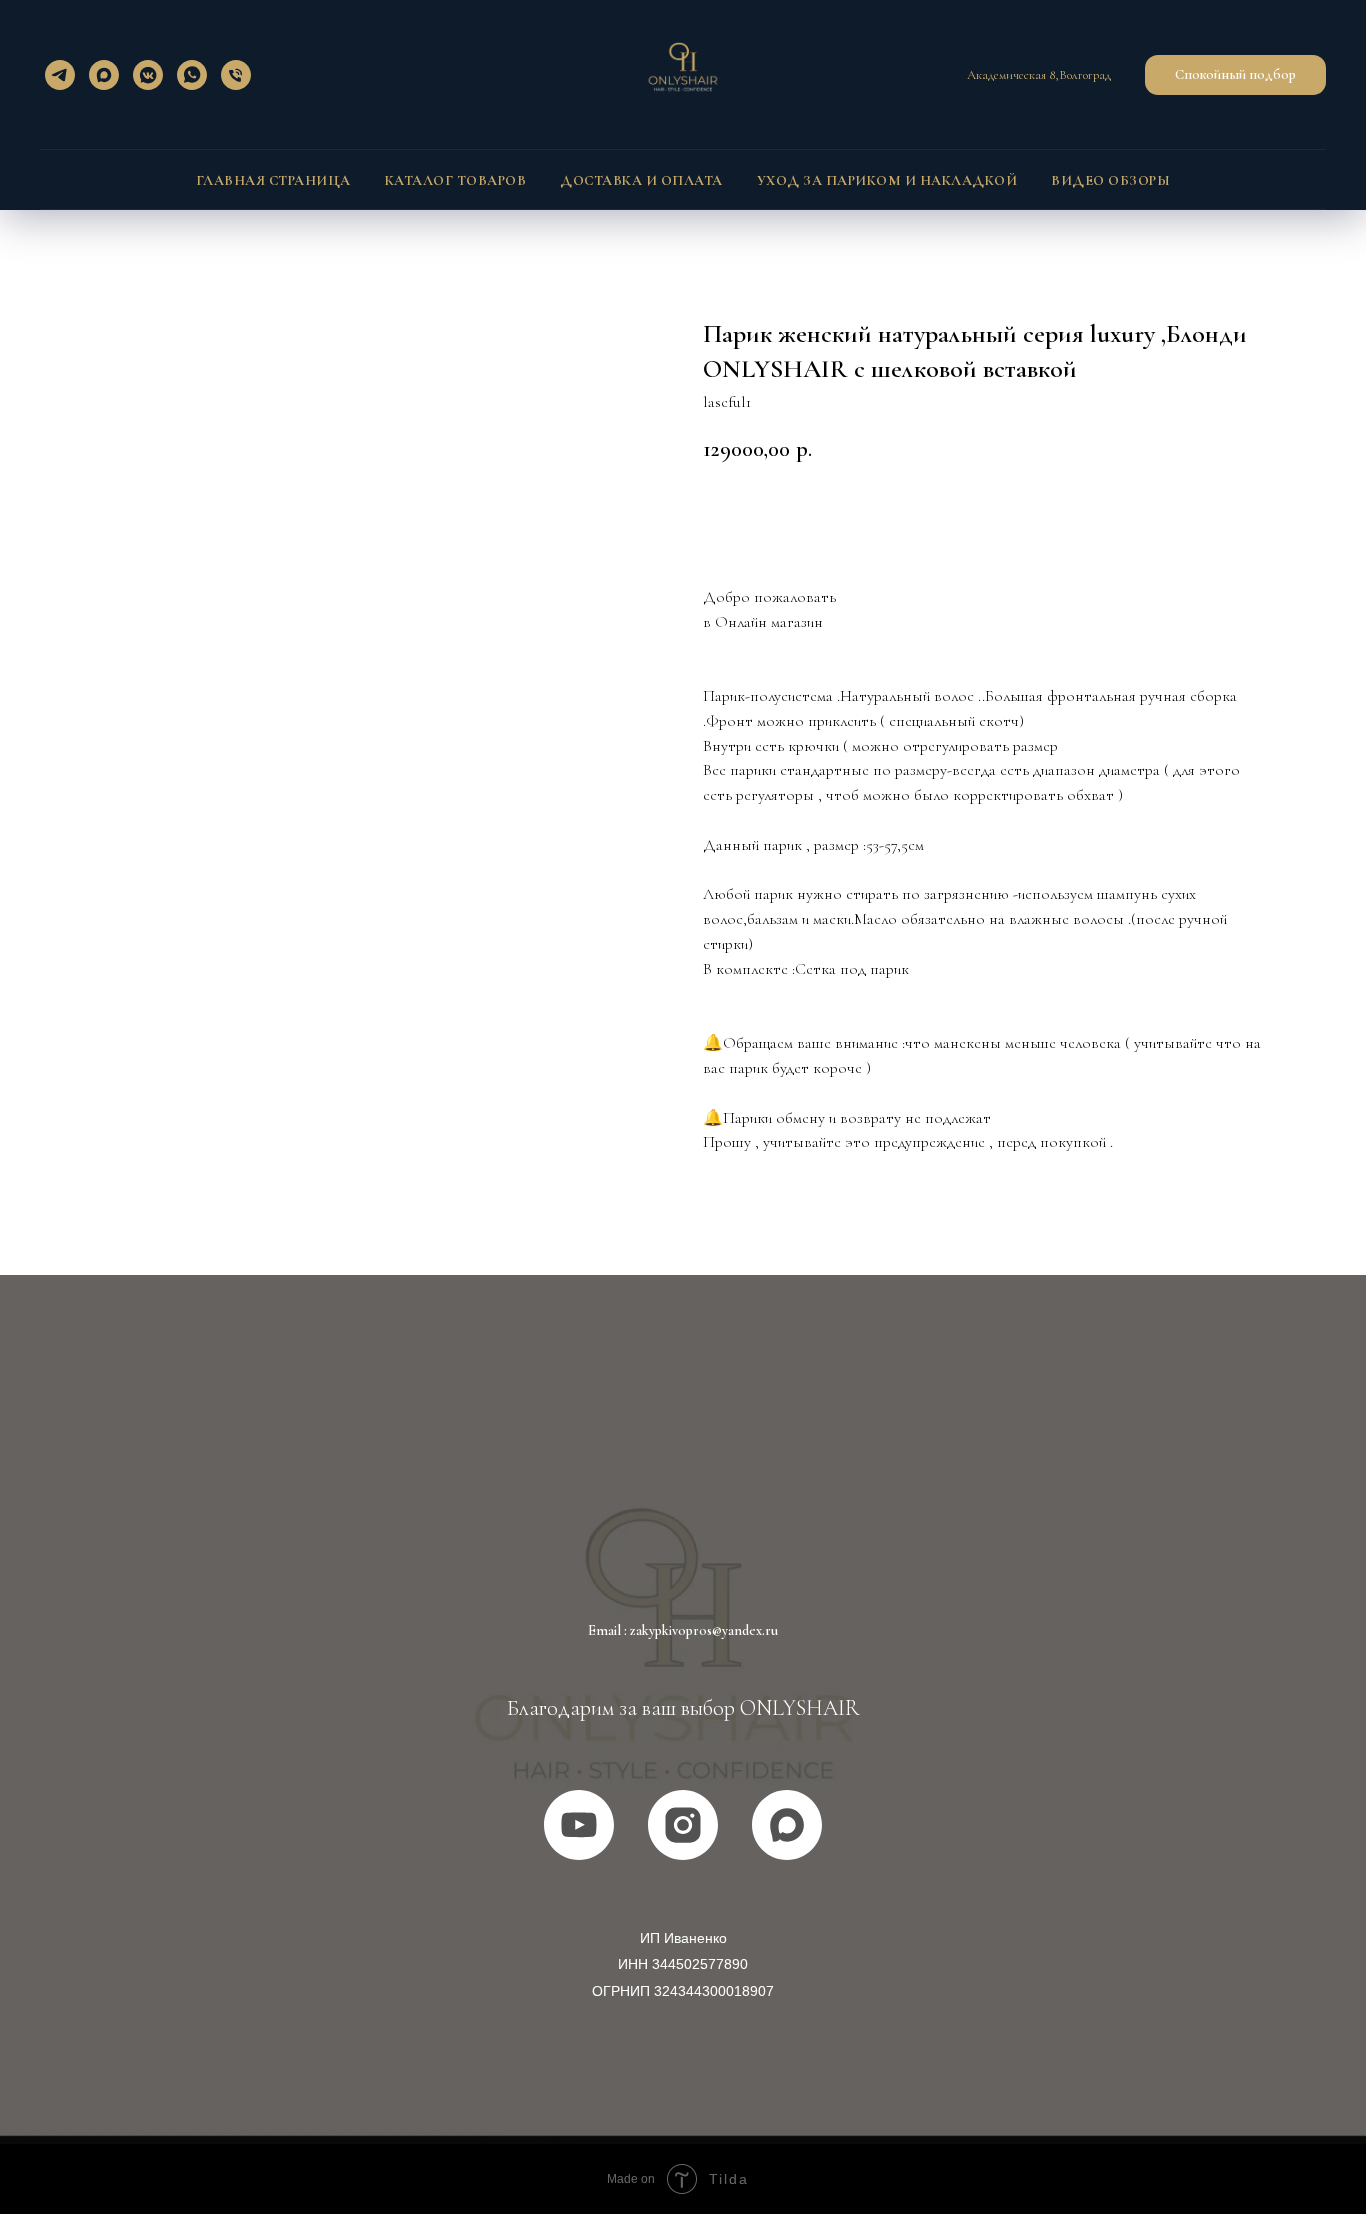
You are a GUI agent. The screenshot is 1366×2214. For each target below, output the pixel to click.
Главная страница (273, 180)
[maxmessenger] (104, 75)
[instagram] (683, 1825)
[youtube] (579, 1825)
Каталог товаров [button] (456, 180)
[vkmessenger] (148, 75)
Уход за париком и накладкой (887, 180)
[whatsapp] (192, 75)
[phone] (236, 75)
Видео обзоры (1110, 180)
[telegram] (60, 75)
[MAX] (787, 1825)
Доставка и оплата (641, 180)
